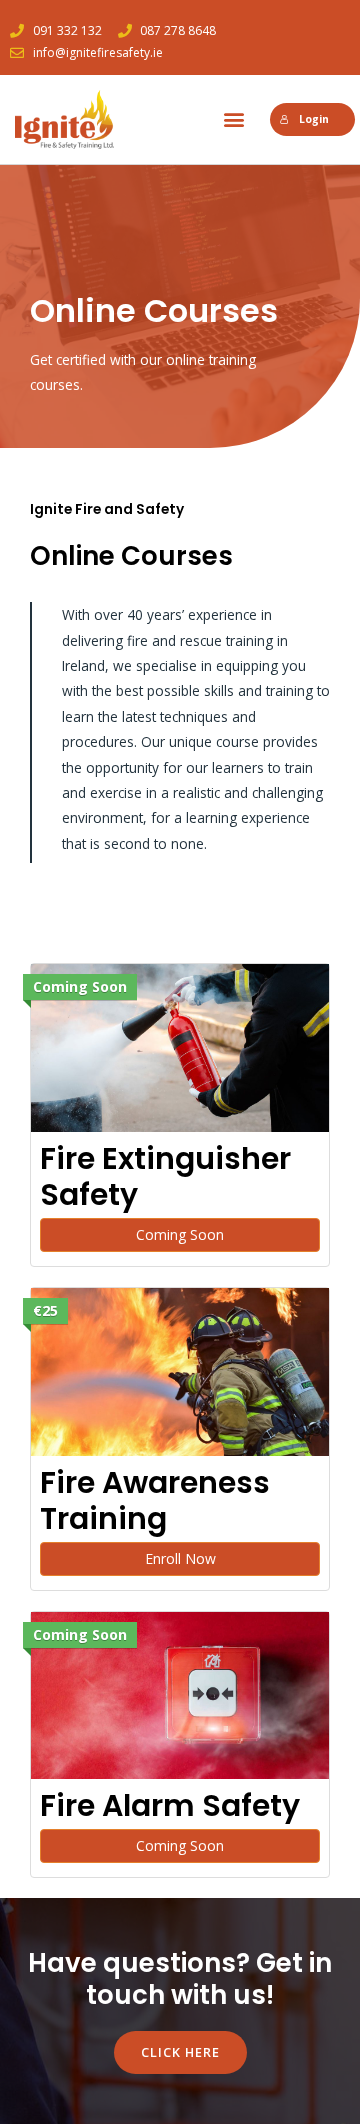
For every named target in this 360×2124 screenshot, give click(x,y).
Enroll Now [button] (180, 1558)
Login (314, 119)
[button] (233, 119)
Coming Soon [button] (180, 1234)
